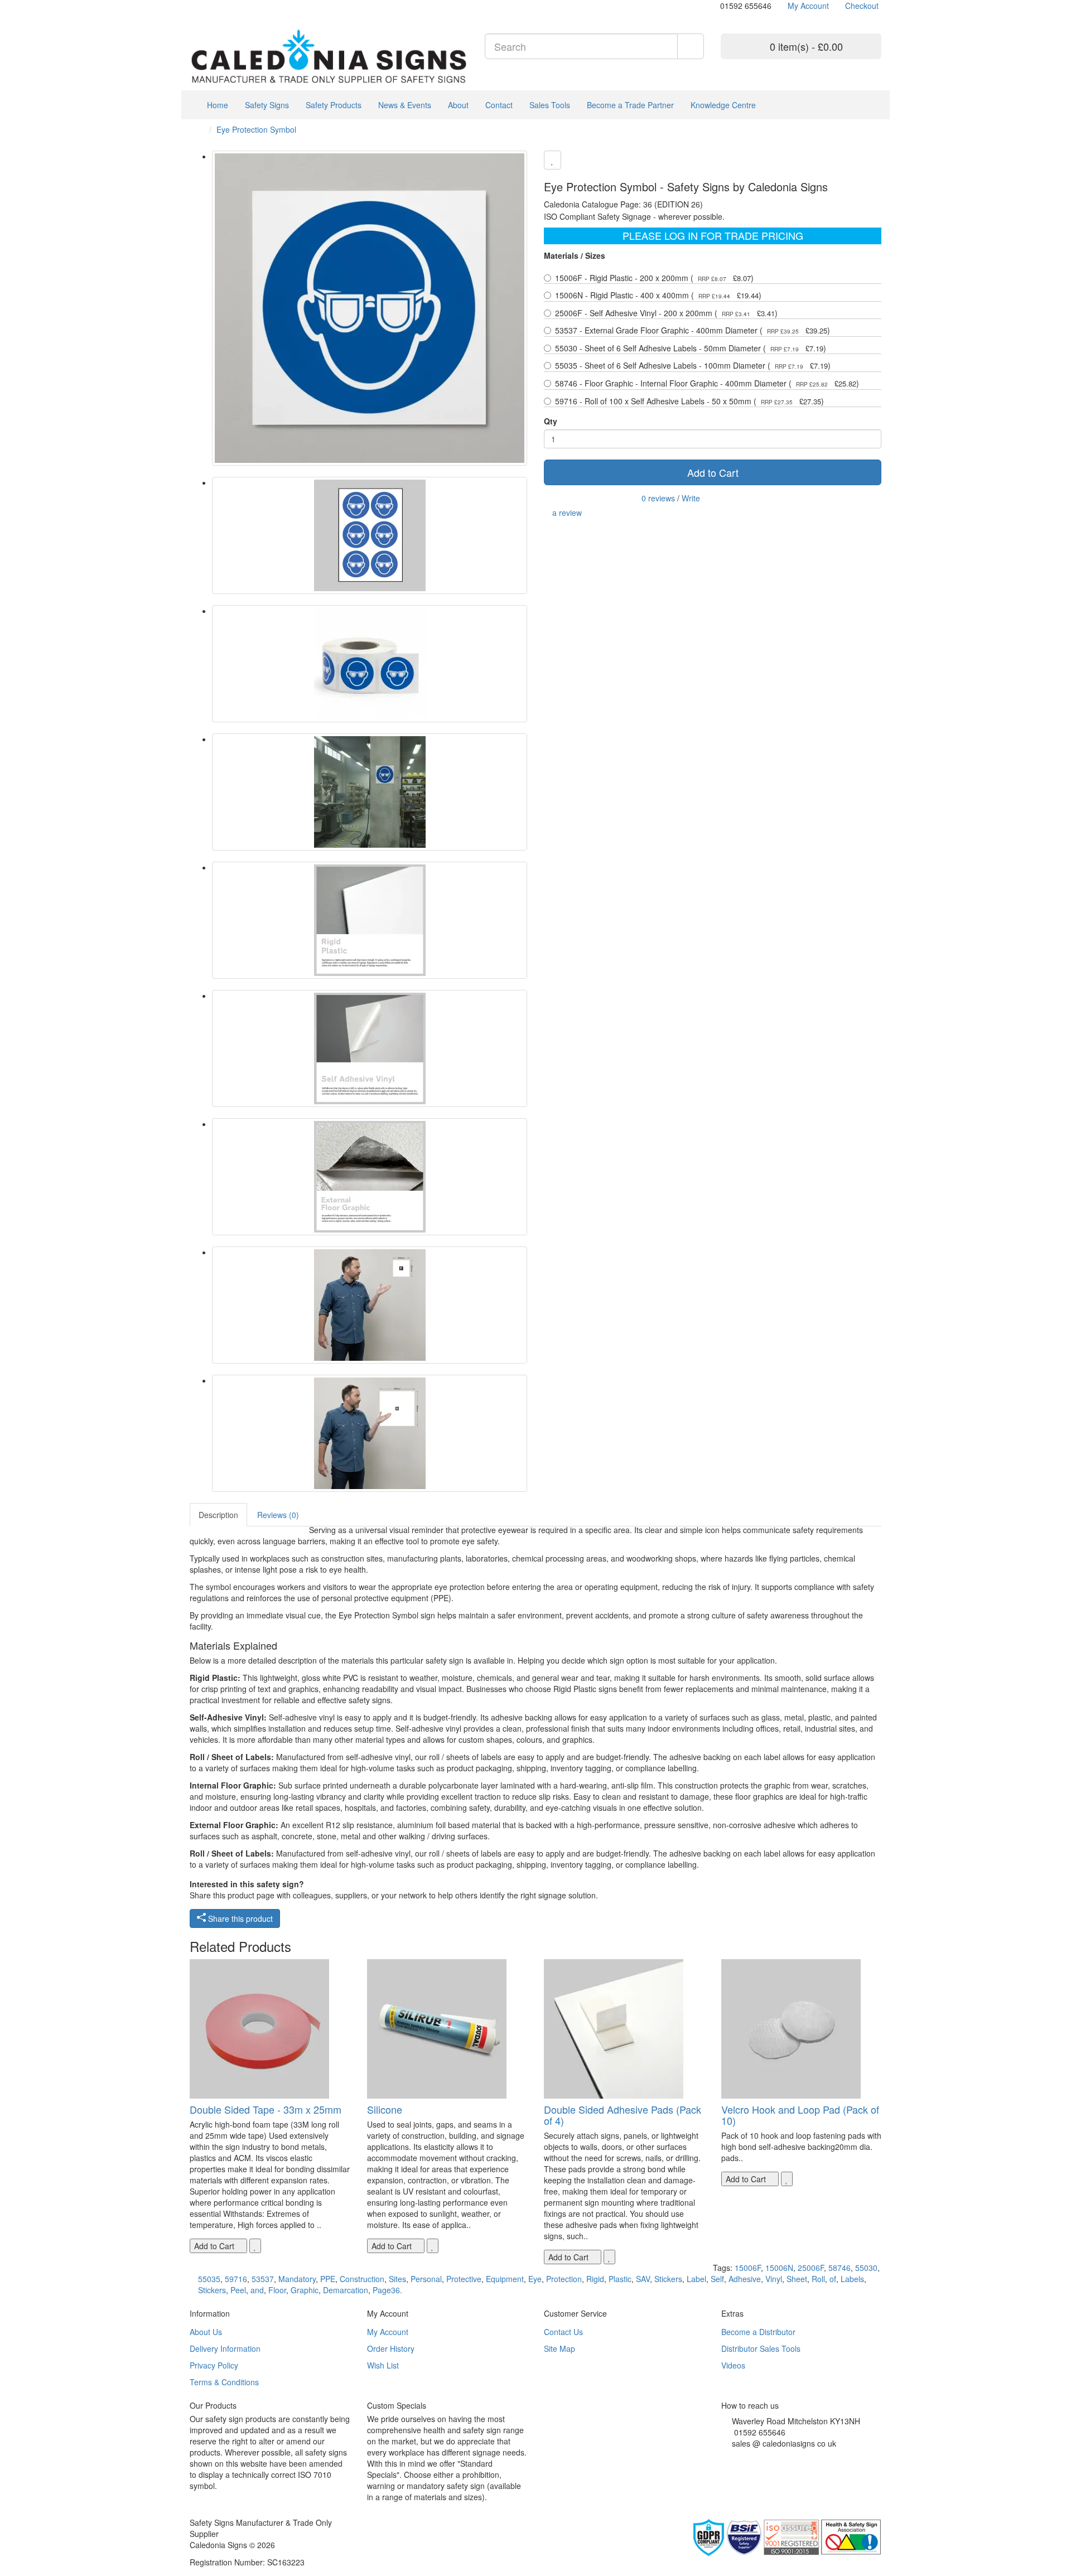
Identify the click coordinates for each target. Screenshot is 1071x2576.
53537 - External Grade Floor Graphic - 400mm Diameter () (693, 330)
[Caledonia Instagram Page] (218, 6)
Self (717, 2279)
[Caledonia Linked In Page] (201, 6)
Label (696, 2279)
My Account (388, 2332)
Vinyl (774, 2279)
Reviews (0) (278, 1515)
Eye (535, 2279)
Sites (397, 2279)
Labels (852, 2279)
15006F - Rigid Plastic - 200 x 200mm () (654, 278)
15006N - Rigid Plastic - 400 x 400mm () (658, 295)
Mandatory (297, 2279)
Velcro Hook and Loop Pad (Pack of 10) (800, 2115)
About (458, 105)
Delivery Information (225, 2348)
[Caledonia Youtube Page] (193, 6)
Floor (277, 2290)
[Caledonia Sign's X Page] (733, 2457)
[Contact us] (715, 6)
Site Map (559, 2348)
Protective (464, 2279)
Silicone (385, 2109)
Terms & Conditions (224, 2382)
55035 (209, 2279)
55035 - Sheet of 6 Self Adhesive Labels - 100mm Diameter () (693, 365)
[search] (691, 46)
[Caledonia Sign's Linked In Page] (758, 2457)
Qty (551, 421)
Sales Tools (550, 105)
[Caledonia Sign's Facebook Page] (724, 2457)
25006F (811, 2268)
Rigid (595, 2279)
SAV (643, 2279)
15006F (748, 2268)
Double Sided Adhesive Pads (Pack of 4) (623, 2115)
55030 (866, 2268)
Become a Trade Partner (630, 105)
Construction (362, 2279)
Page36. (387, 2290)
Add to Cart (713, 472)
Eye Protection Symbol (256, 129)
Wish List (383, 2365)
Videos (733, 2365)
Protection (564, 2279)
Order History (391, 2348)
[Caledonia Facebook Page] (226, 6)
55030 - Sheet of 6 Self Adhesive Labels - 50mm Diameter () (691, 348)
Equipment (505, 2279)
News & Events (405, 105)
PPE (328, 2279)
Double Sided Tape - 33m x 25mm (266, 2109)
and (257, 2290)
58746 (840, 2268)
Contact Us (563, 2332)
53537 (263, 2279)
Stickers (668, 2279)
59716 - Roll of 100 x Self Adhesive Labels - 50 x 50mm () (689, 401)
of (833, 2279)
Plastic (620, 2279)
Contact (499, 105)
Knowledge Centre (723, 105)
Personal (426, 2279)
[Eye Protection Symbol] (370, 308)
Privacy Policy (214, 2365)
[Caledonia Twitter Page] (209, 6)
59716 (236, 2279)
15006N (779, 2268)
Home (216, 105)
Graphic (305, 2290)
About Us (206, 2332)
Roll (818, 2279)
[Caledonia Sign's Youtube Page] (741, 2457)
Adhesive (745, 2279)
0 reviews (658, 498)
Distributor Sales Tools (761, 2348)
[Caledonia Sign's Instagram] (749, 2457)
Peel (238, 2290)
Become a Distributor (758, 2332)
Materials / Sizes (575, 255)
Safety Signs (267, 105)
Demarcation (346, 2290)
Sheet (797, 2279)
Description (218, 1515)
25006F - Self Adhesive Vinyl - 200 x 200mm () (666, 313)
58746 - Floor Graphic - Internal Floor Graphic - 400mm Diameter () (707, 383)
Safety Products (334, 105)
